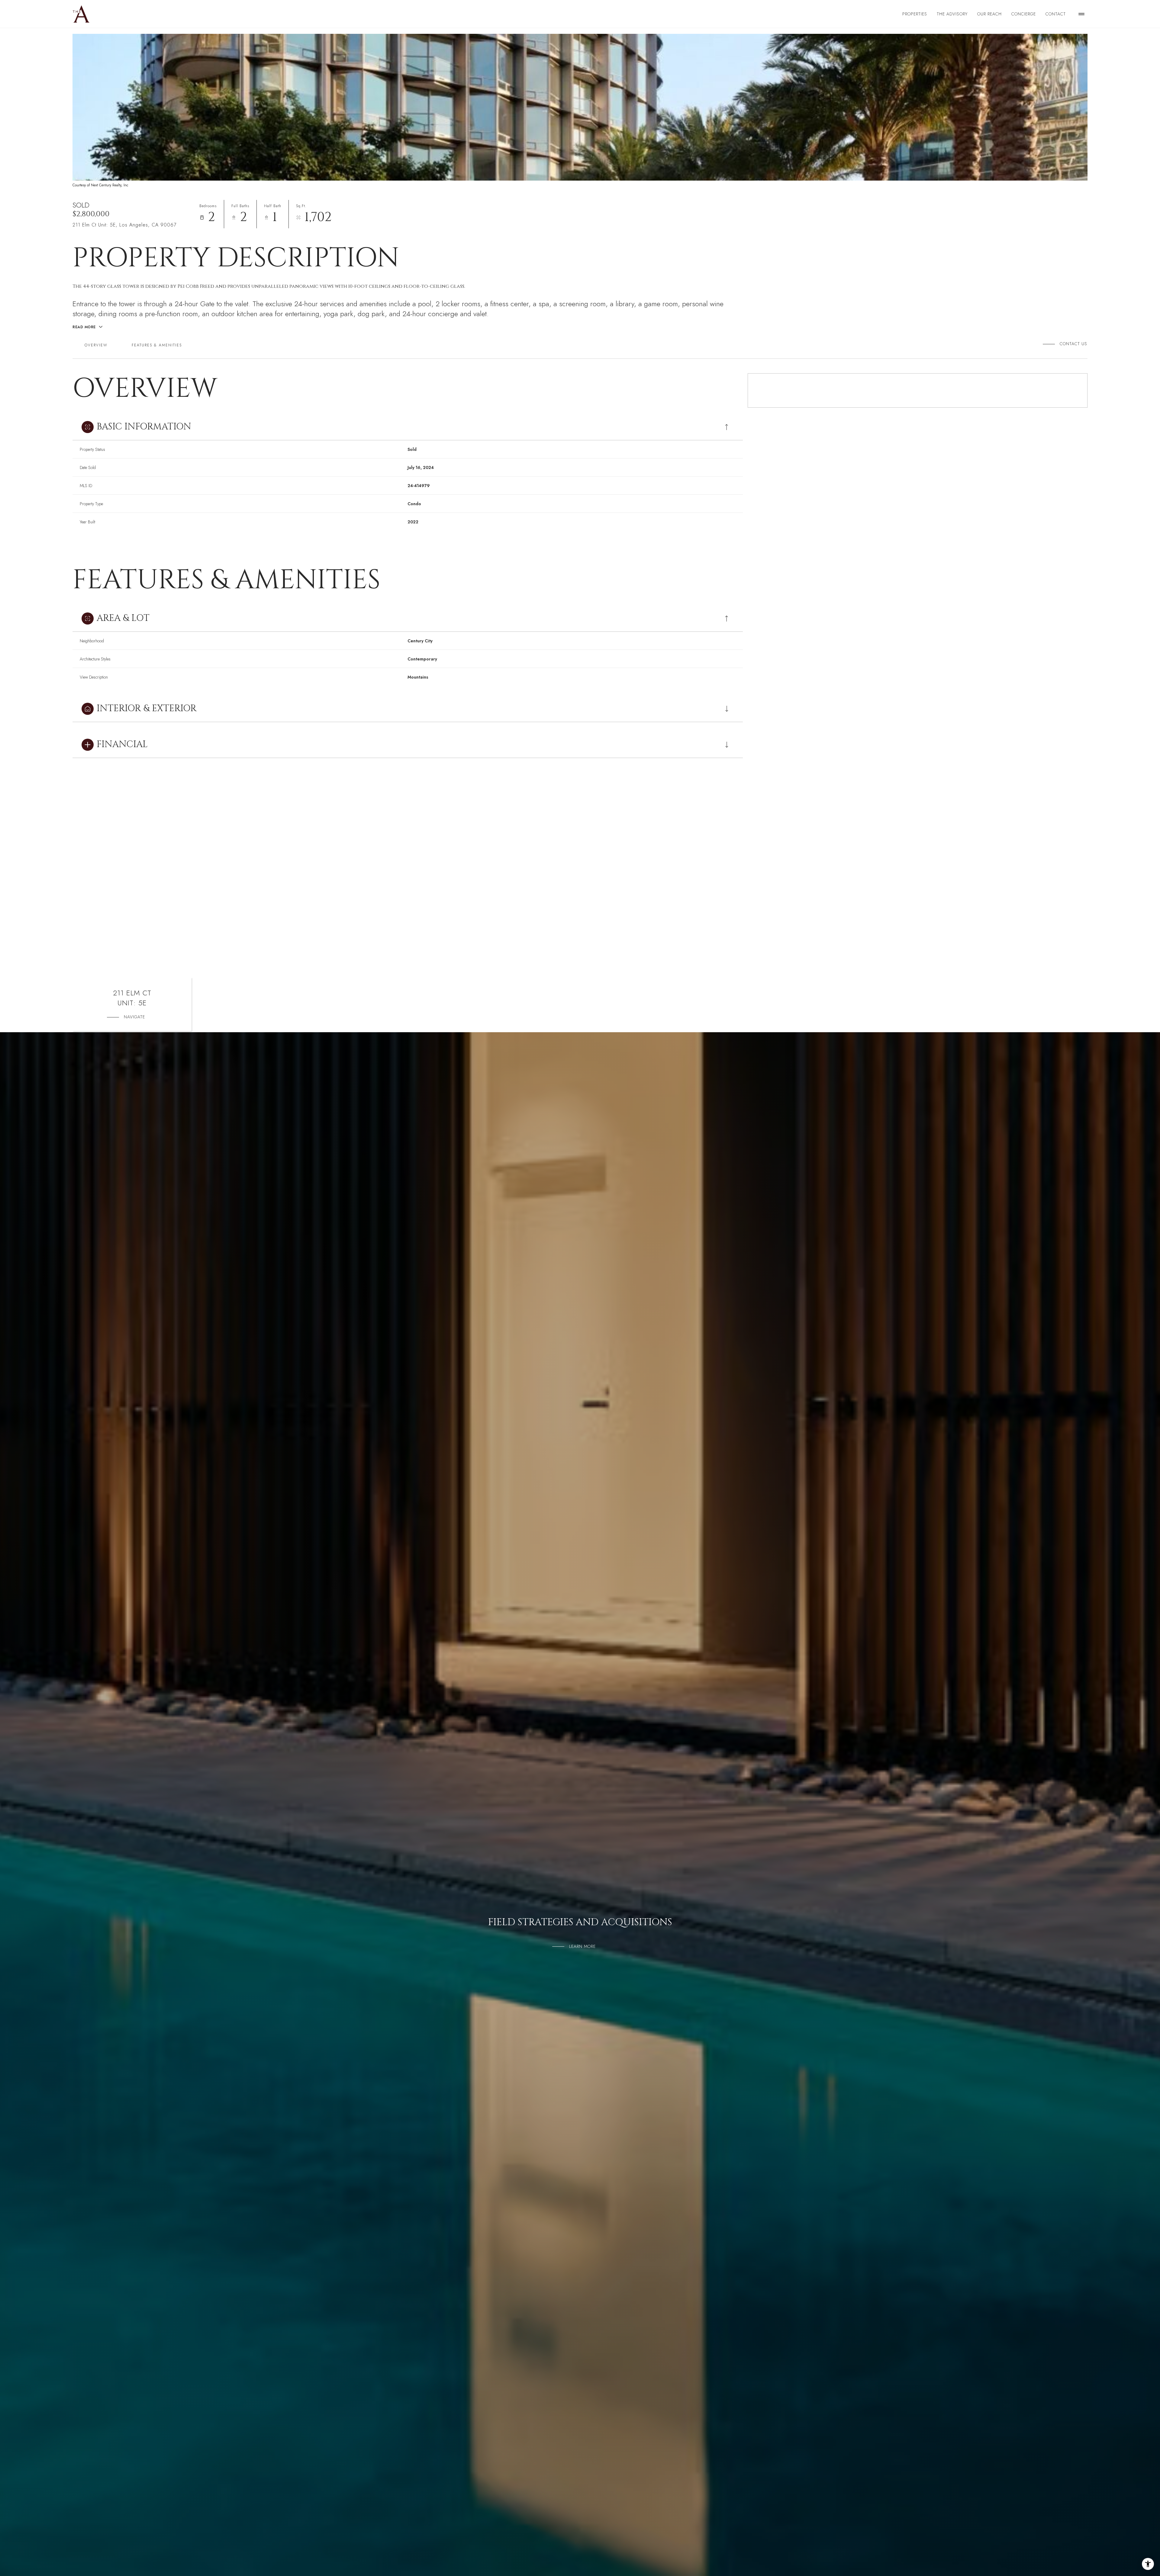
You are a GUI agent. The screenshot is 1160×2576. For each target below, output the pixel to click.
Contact (1056, 14)
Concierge (1024, 14)
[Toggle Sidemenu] (1081, 14)
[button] (1071, 344)
